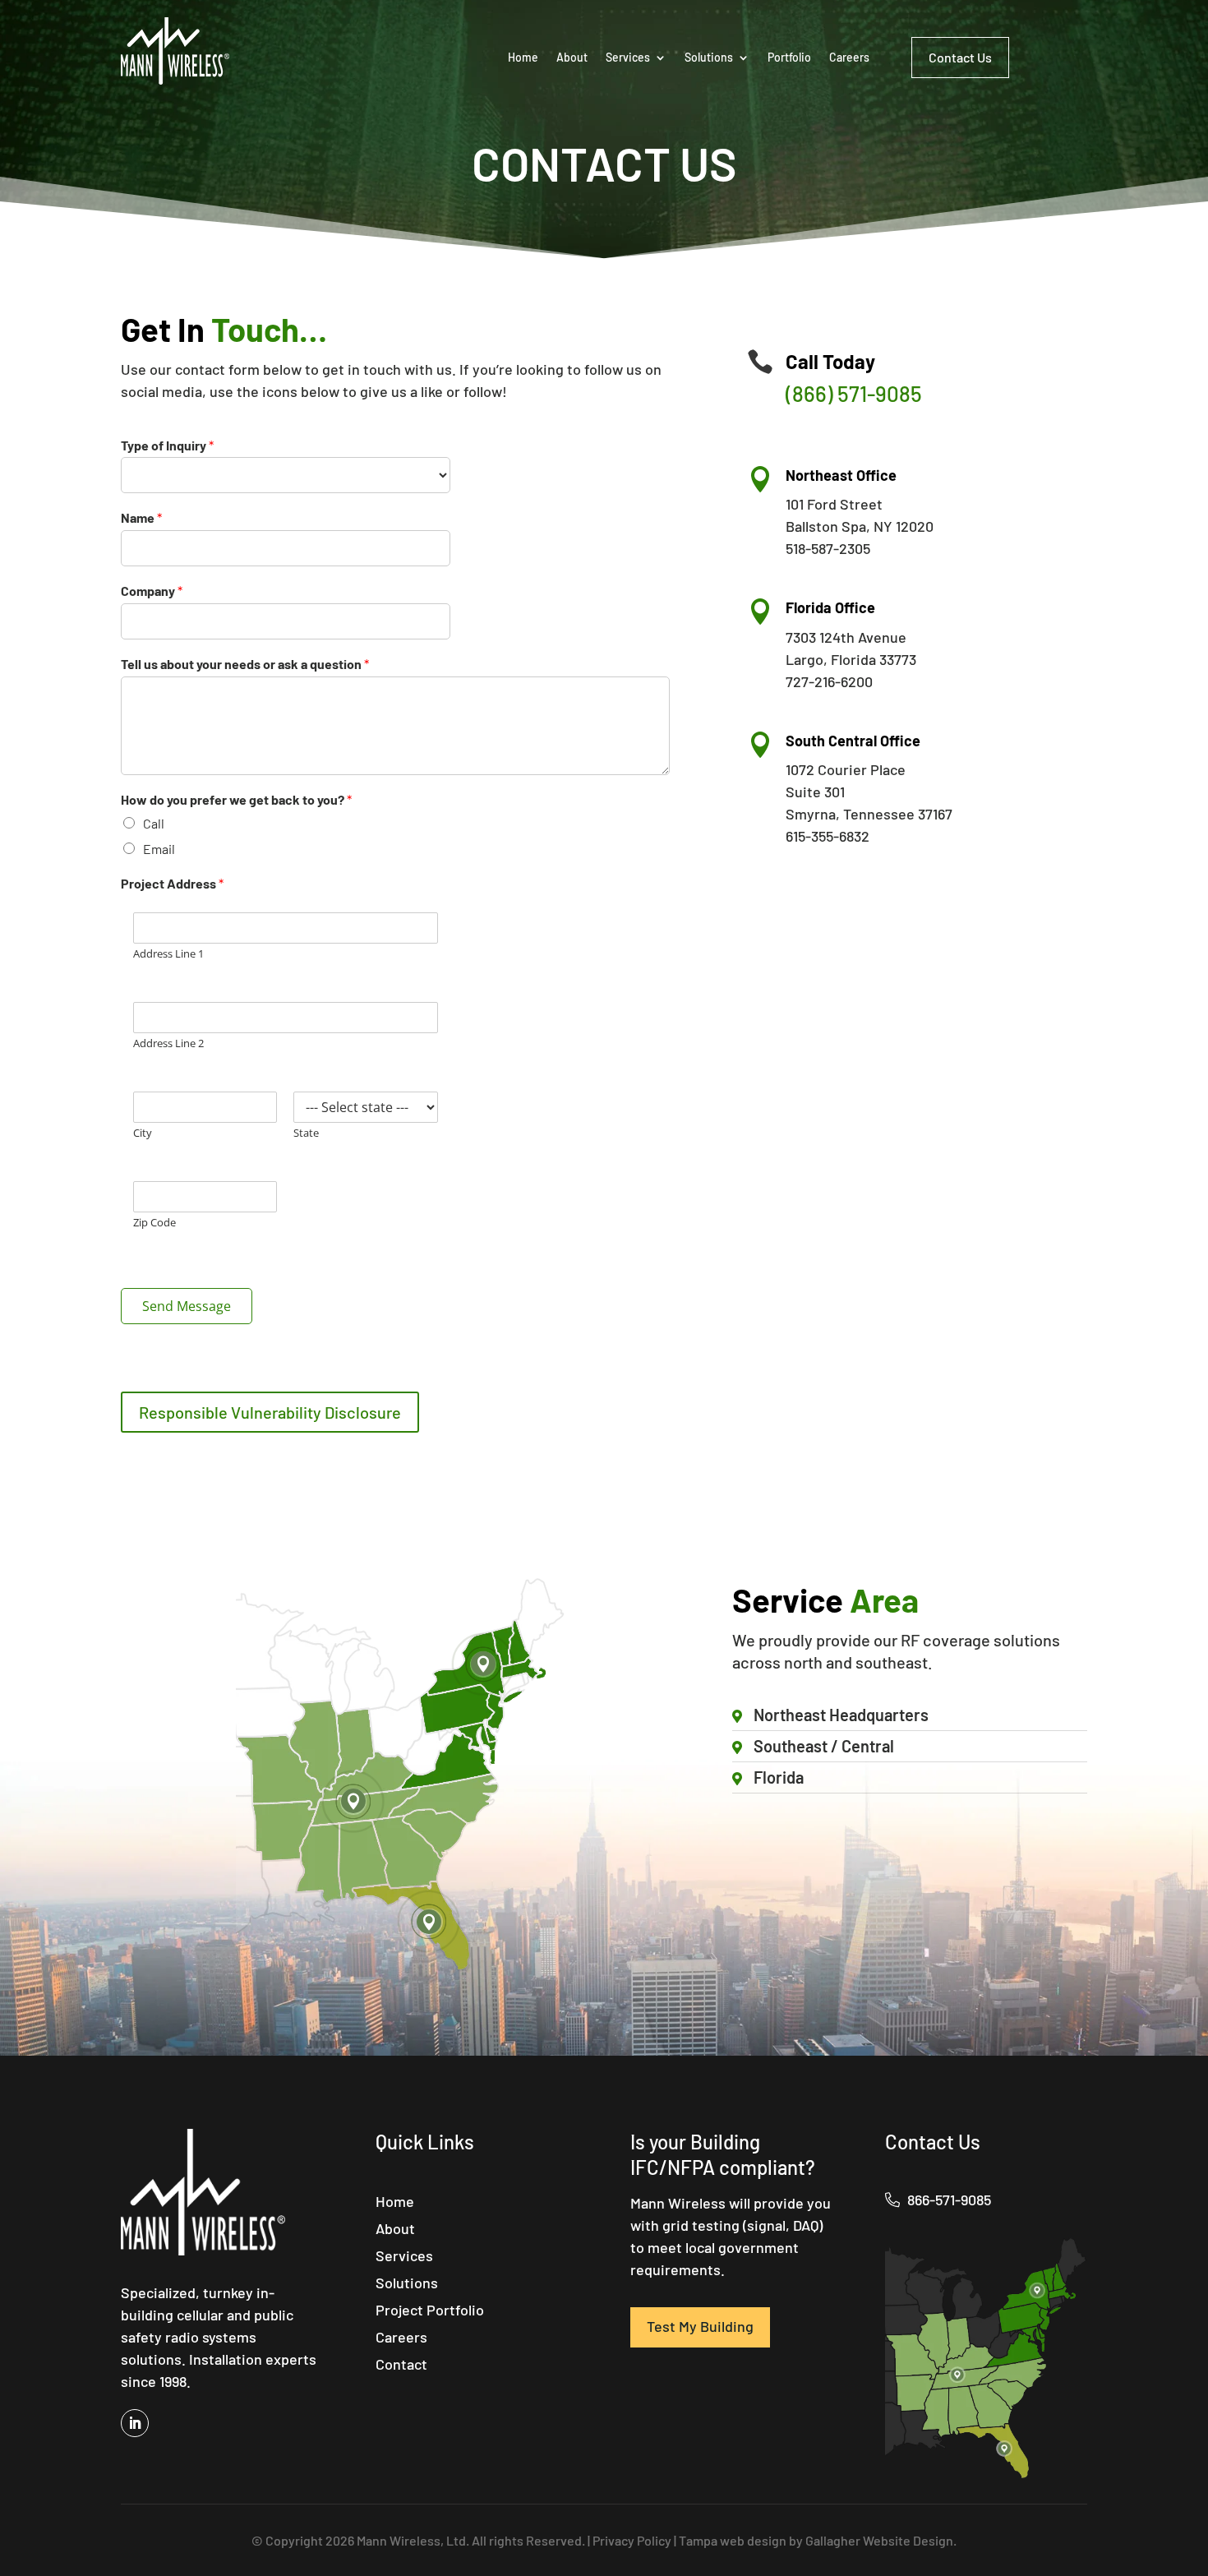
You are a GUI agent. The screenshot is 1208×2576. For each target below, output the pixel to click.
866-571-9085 (947, 2200)
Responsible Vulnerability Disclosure (270, 1412)
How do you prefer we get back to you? (236, 799)
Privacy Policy (632, 2540)
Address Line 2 (168, 1043)
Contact (401, 2366)
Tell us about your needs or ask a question (245, 664)
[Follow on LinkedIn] (135, 2423)
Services (628, 57)
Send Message (187, 1306)
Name (141, 517)
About (572, 57)
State (306, 1133)
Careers (849, 57)
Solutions (709, 57)
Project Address (172, 883)
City (143, 1133)
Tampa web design (733, 2540)
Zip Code (154, 1223)
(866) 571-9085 (854, 393)
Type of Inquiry (167, 445)
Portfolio (789, 57)
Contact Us (960, 57)
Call (154, 823)
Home (523, 57)
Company (152, 591)
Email (159, 849)
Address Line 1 (168, 954)
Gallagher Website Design (879, 2540)
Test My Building (700, 2326)
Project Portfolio (430, 2311)
